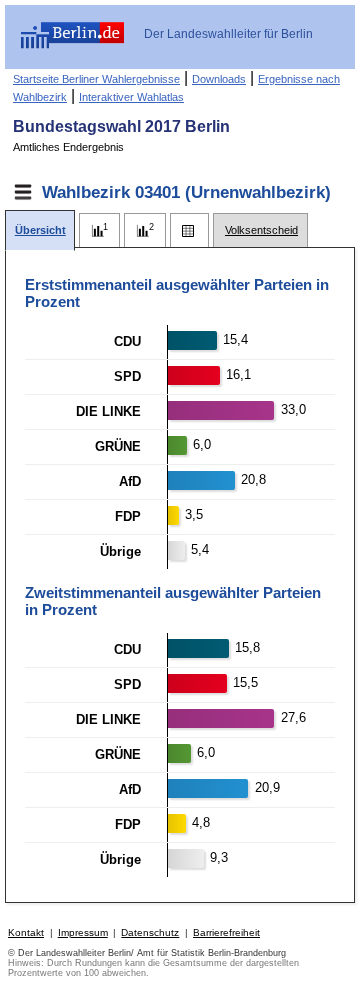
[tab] (40, 230)
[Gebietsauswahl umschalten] (23, 192)
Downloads (219, 79)
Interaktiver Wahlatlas (131, 97)
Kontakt (26, 932)
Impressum (83, 932)
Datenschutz (150, 932)
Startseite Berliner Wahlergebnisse (96, 79)
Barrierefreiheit (226, 932)
